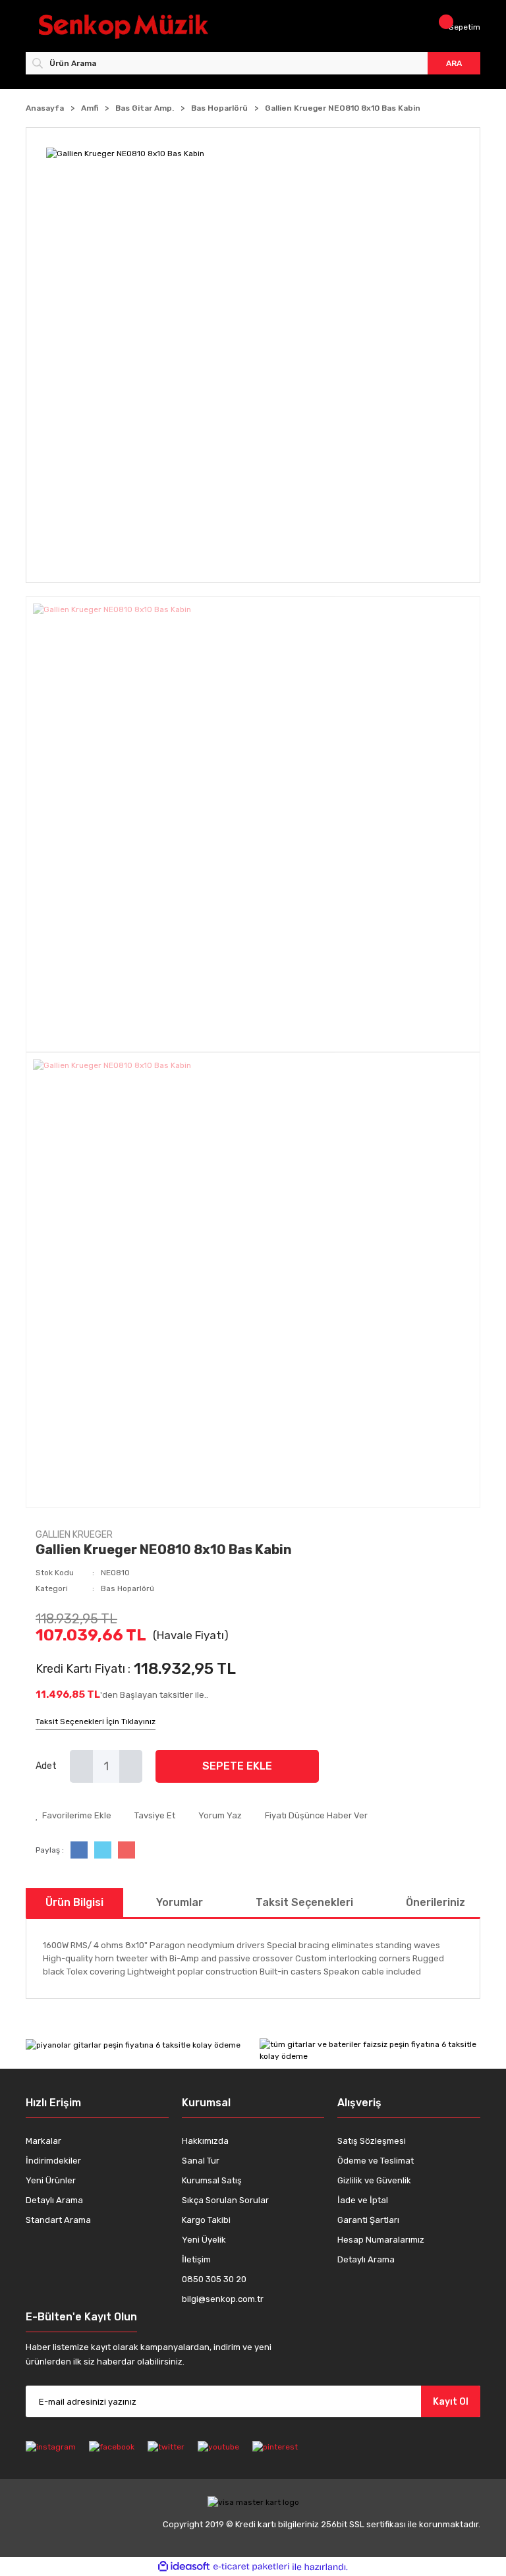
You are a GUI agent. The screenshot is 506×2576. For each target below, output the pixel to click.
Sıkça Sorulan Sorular (225, 2200)
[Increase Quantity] (131, 1766)
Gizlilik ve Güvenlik (374, 2180)
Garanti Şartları (368, 2220)
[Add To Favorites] (73, 1816)
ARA (454, 63)
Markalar (43, 2141)
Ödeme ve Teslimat (376, 2161)
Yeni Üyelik (204, 2240)
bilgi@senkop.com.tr (223, 2299)
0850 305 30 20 (214, 2279)
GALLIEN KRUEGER (74, 1535)
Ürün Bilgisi (74, 1902)
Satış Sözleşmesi (372, 2141)
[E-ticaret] (251, 2567)
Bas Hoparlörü (127, 1588)
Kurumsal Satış (212, 2180)
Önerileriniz (436, 1902)
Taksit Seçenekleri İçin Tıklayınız (96, 1722)
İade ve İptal (363, 2200)
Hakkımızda (205, 2141)
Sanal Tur (201, 2161)
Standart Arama (58, 2220)
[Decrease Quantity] (81, 1766)
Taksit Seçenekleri (304, 1902)
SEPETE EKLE (237, 1766)
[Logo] (143, 27)
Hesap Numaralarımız (381, 2240)
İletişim (196, 2259)
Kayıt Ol (451, 2402)
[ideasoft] (184, 2567)
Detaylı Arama (54, 2200)
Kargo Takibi (206, 2220)
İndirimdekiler (53, 2161)
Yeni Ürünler (51, 2180)
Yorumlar (180, 1902)
